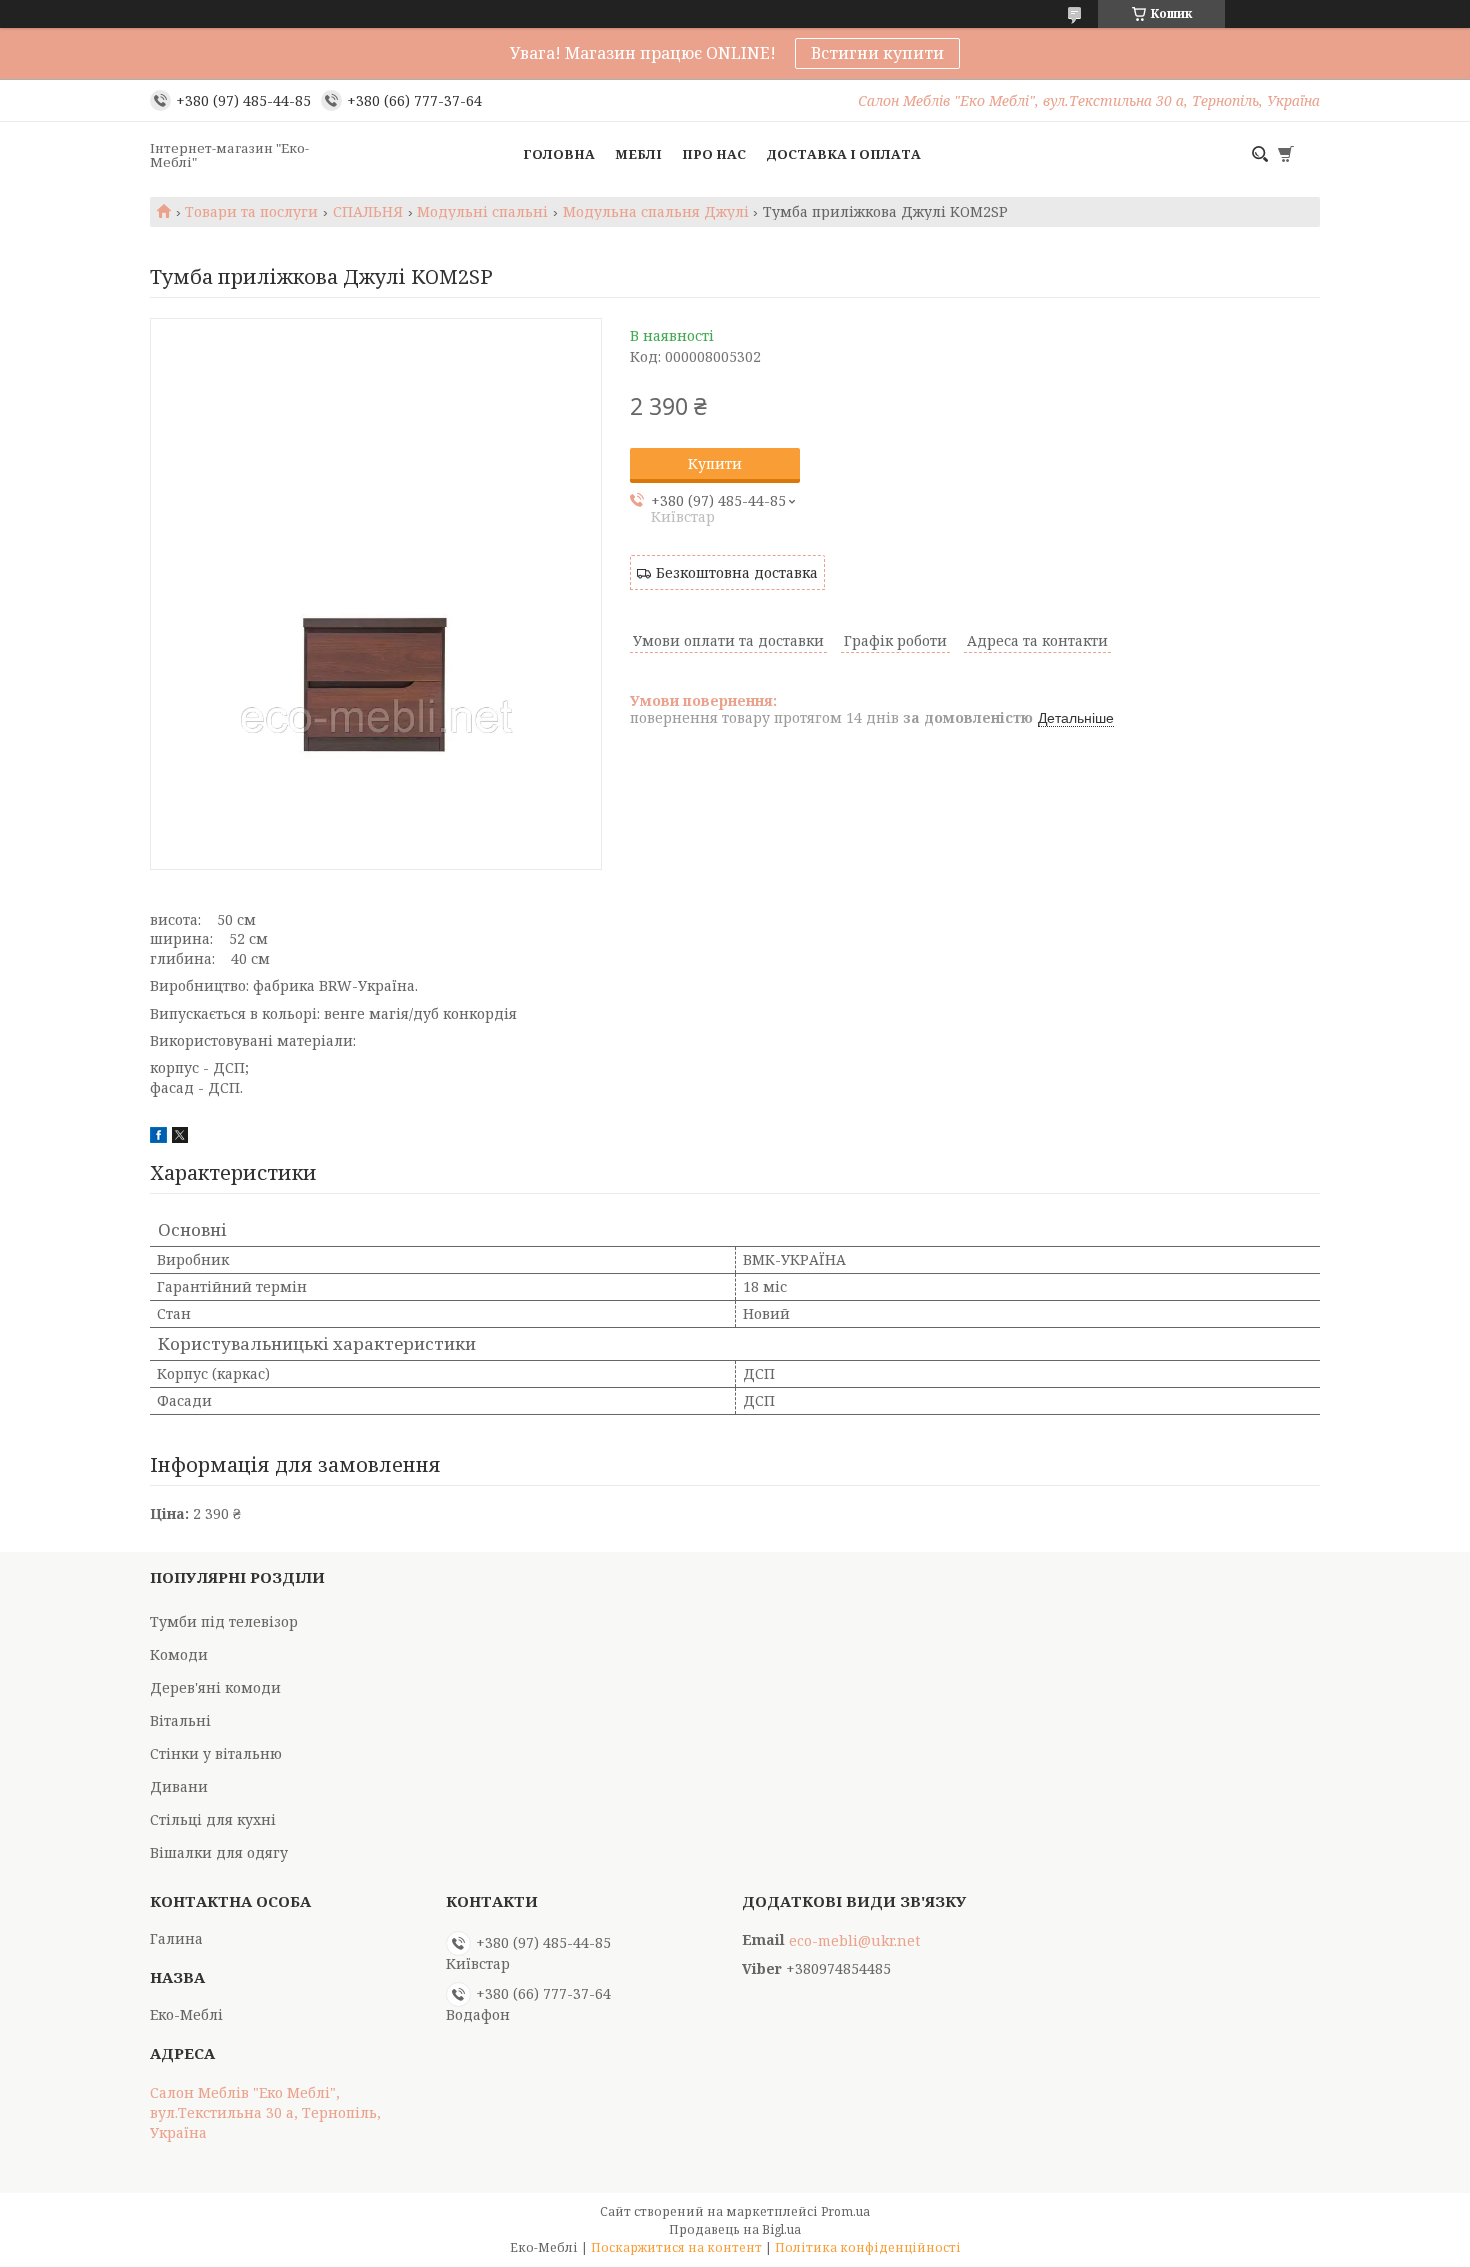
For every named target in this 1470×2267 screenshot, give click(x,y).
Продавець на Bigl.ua (735, 2229)
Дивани (179, 1786)
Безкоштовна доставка (737, 572)
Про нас (714, 154)
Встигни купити (877, 53)
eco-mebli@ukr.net (854, 1941)
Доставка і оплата (843, 154)
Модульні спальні (482, 212)
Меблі (638, 154)
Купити (715, 463)
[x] (180, 1137)
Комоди (179, 1654)
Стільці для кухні (213, 1819)
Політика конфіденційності (868, 2247)
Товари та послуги (251, 212)
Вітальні (180, 1720)
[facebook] (158, 1137)
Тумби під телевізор (224, 1621)
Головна (559, 154)
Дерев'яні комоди (215, 1687)
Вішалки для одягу (219, 1852)
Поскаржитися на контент (676, 2247)
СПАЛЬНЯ (368, 212)
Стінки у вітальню (216, 1753)
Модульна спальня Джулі (656, 212)
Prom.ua (845, 2211)
